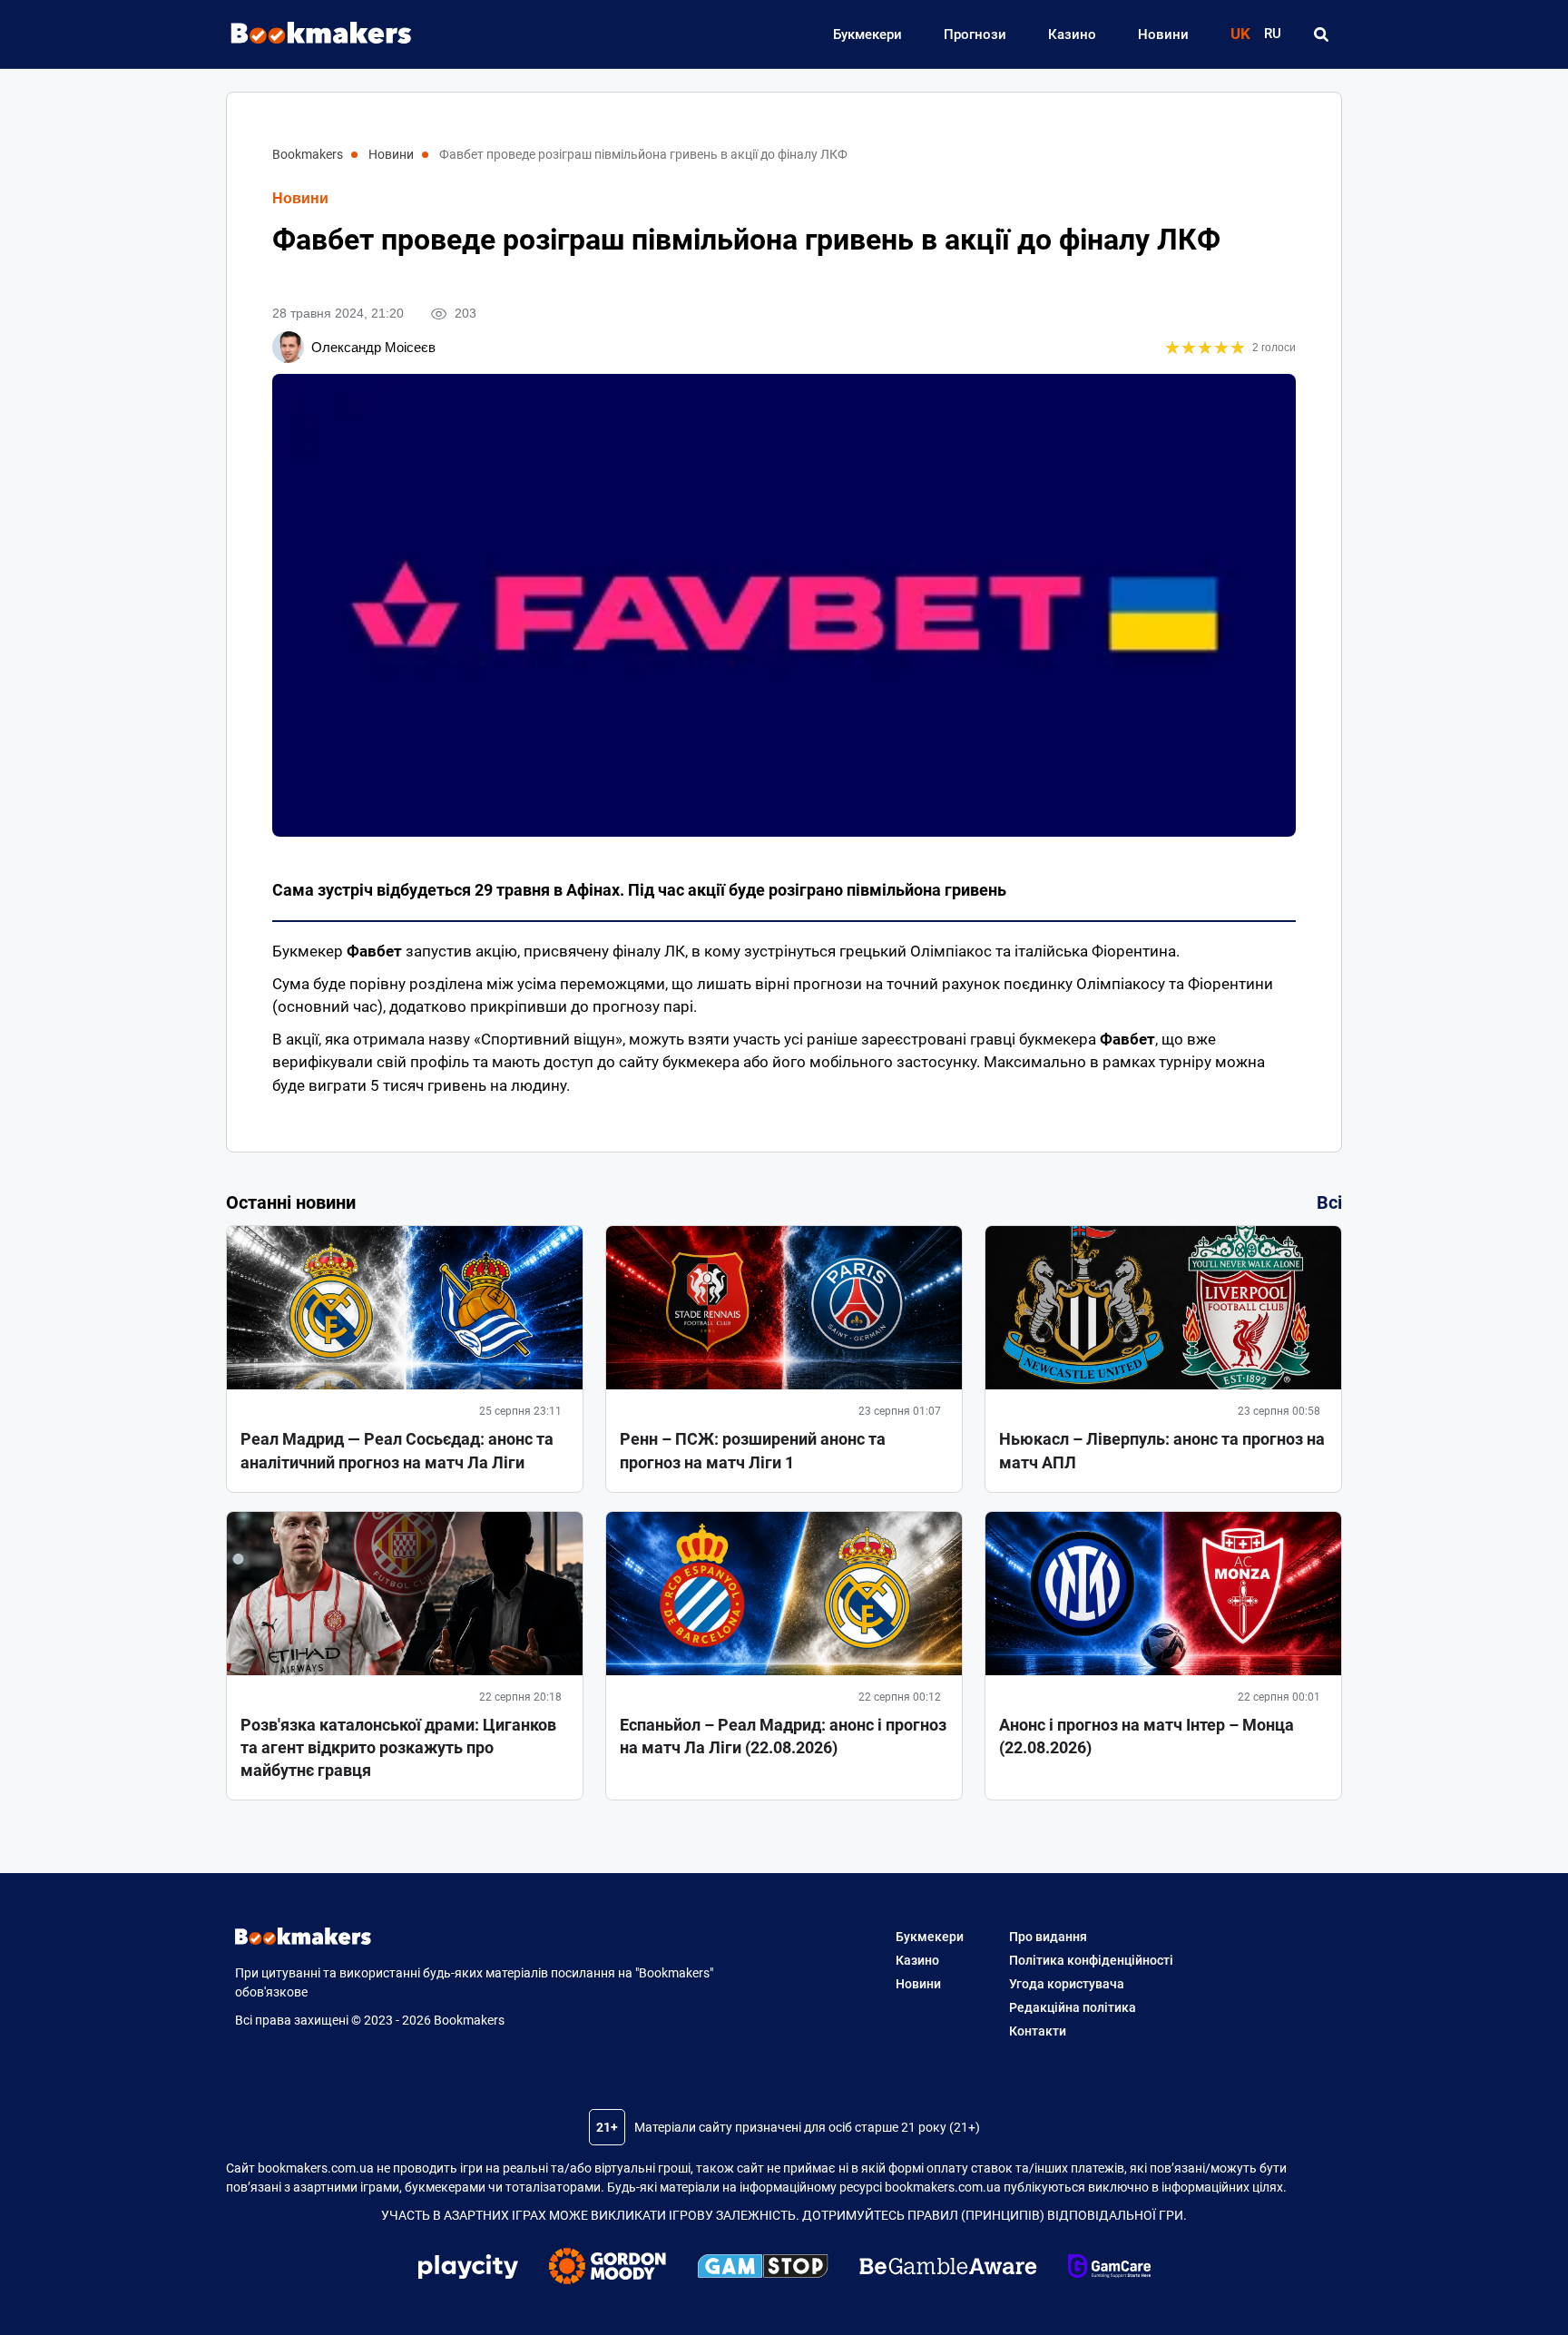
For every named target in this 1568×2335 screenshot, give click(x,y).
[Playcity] (468, 2269)
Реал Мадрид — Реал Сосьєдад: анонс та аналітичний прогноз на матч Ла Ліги (397, 1450)
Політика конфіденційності (1091, 1960)
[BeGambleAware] (948, 2269)
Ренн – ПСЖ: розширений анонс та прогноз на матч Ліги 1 (753, 1450)
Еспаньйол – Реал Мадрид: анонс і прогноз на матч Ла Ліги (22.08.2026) (783, 1736)
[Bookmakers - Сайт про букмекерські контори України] (312, 34)
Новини (1163, 34)
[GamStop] (763, 2269)
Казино (1072, 34)
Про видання (1048, 1937)
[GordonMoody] (608, 2269)
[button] (1321, 34)
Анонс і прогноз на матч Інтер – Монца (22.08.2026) (1147, 1736)
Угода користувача (1067, 1984)
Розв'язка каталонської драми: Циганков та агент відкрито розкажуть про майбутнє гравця (398, 1747)
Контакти (1038, 2031)
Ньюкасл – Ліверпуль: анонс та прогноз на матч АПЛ (1162, 1450)
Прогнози (975, 34)
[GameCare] (1109, 2269)
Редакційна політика (1073, 2007)
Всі (1329, 1202)
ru (1273, 34)
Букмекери (867, 34)
